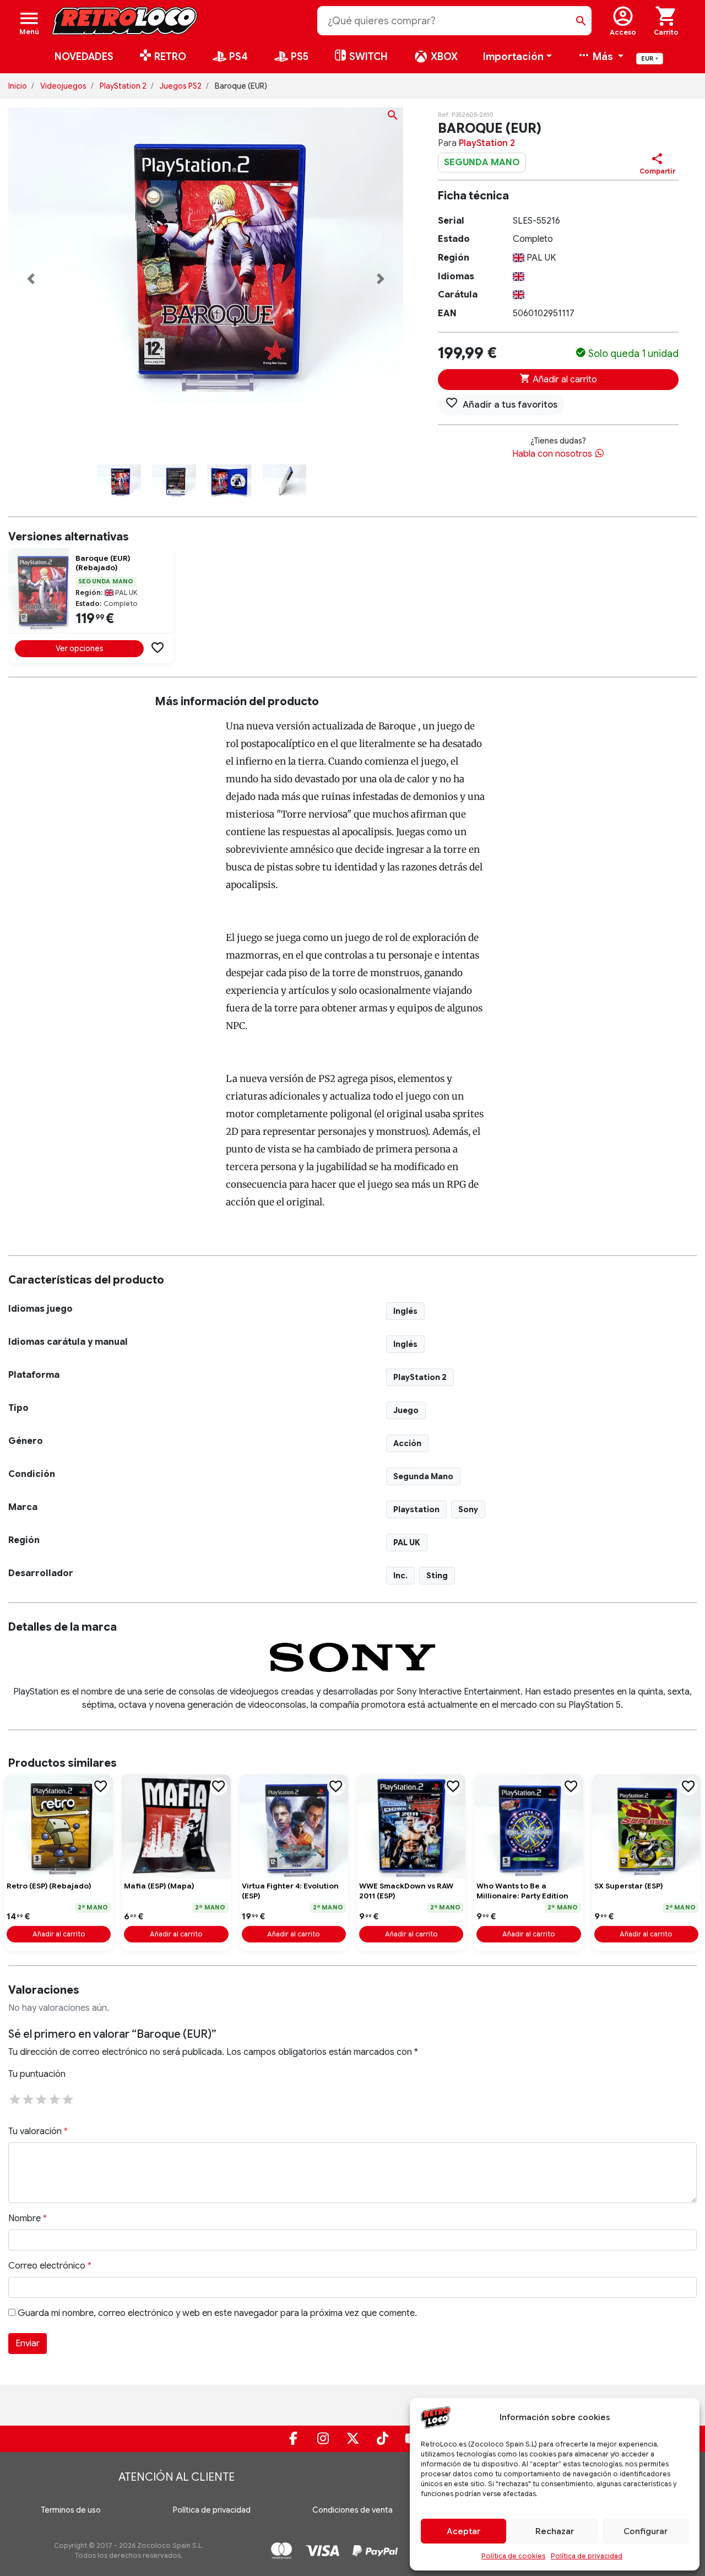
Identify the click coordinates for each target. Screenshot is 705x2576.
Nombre (28, 2218)
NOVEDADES (84, 57)
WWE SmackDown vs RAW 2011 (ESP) (406, 1891)
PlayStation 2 (123, 86)
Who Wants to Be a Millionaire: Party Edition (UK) (522, 1891)
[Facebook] (293, 2439)
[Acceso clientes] (623, 21)
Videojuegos (63, 86)
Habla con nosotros (553, 454)
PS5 (299, 57)
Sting (437, 1576)
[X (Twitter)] (352, 2439)
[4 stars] (55, 2098)
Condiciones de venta (352, 2510)
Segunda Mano (423, 1476)
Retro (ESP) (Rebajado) (49, 1886)
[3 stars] (41, 2098)
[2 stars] (28, 2098)
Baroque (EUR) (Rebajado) (103, 563)
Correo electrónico (50, 2266)
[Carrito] (666, 21)
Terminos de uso (71, 2510)
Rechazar (555, 2531)
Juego (406, 1410)
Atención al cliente (177, 2477)
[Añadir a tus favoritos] (158, 647)
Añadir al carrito (564, 380)
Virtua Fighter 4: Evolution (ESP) (290, 1891)
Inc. (400, 1576)
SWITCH (367, 57)
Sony (468, 1509)
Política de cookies (513, 2556)
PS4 (237, 57)
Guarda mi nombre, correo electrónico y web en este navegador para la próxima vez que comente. (217, 2313)
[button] (31, 279)
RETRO (169, 57)
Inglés (405, 1311)
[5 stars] (68, 2098)
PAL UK (407, 1543)
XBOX (443, 57)
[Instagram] (323, 2439)
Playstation (416, 1509)
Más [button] (603, 57)
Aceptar (463, 2531)
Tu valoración (38, 2131)
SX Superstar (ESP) (628, 1886)
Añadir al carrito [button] (59, 1934)
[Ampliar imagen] (393, 117)
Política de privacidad (587, 2556)
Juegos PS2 (181, 86)
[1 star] (15, 2098)
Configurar (646, 2531)
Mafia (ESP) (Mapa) (159, 1886)
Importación (513, 57)
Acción (407, 1443)
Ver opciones (80, 648)
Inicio (18, 86)
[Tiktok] (382, 2439)
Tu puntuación (37, 2074)
